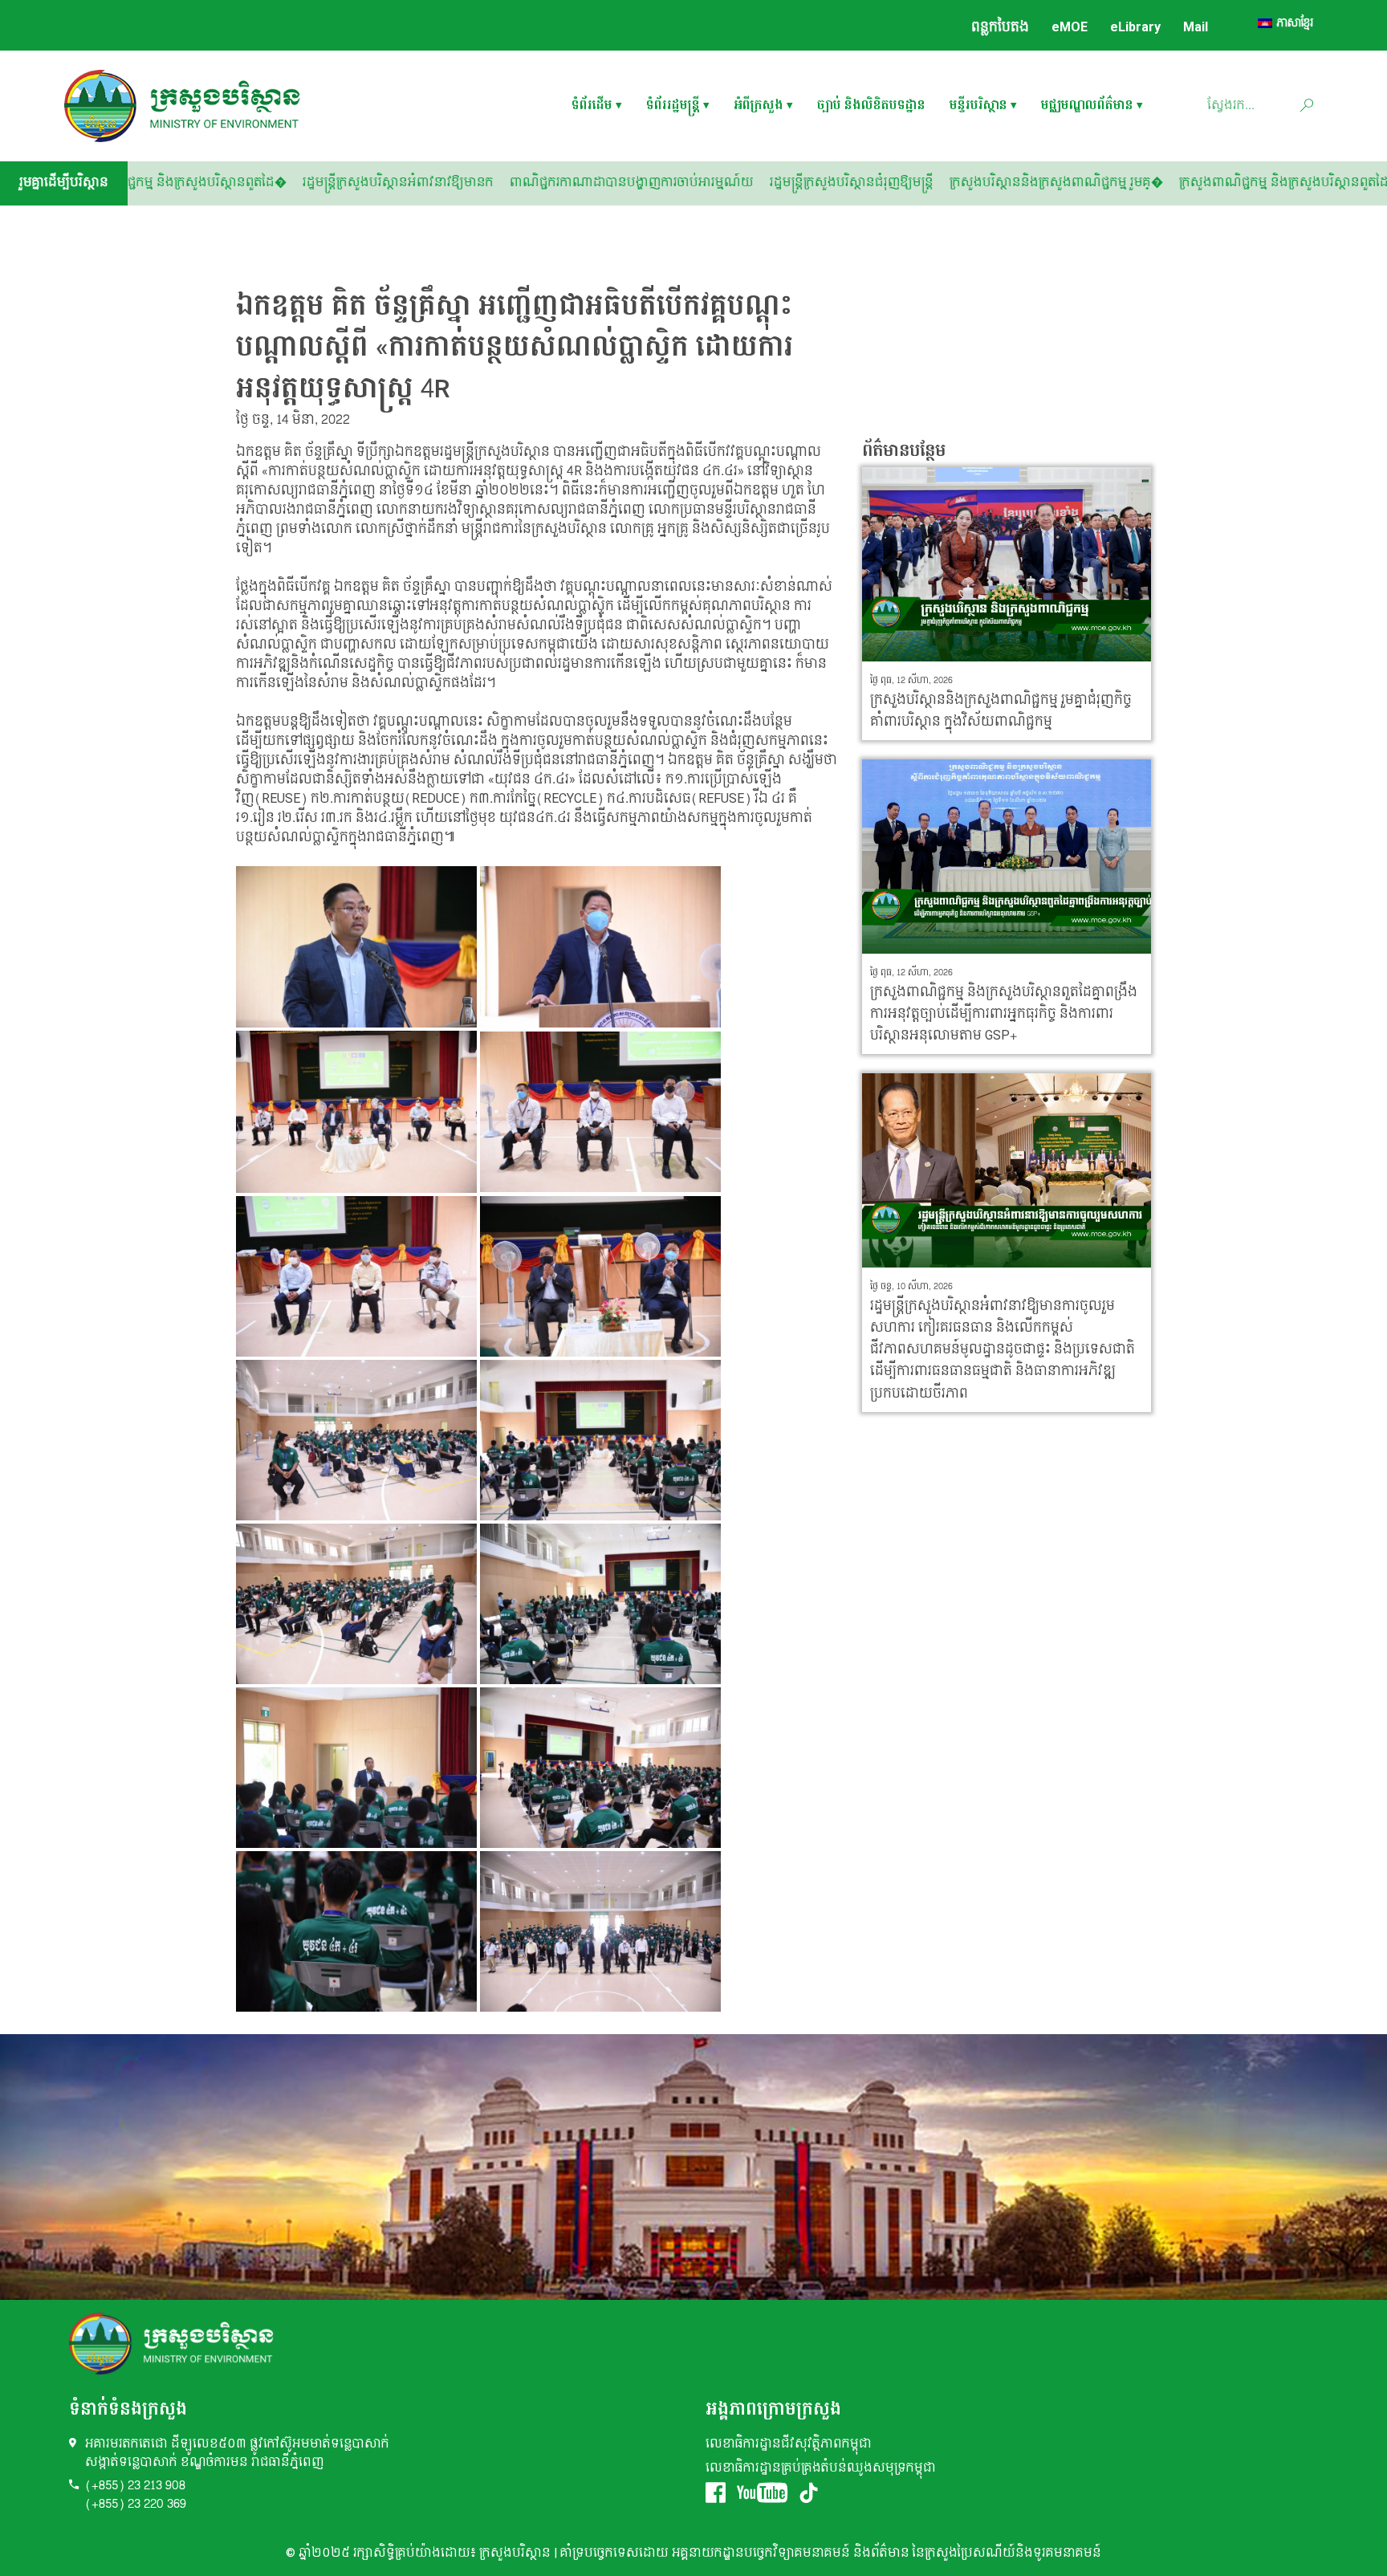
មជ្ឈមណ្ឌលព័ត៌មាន (1087, 106)
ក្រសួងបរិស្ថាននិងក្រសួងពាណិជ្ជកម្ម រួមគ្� (1225, 183)
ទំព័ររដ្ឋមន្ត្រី (673, 106)
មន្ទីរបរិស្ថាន (978, 106)
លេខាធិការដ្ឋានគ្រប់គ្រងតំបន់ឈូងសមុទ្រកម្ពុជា (821, 2468)
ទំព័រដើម (592, 106)
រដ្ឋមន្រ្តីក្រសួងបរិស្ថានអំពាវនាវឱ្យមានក (567, 183)
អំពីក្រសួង (759, 106)
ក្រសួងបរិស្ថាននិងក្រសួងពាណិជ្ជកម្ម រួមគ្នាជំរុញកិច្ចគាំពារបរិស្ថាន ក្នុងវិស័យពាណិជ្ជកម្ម (1001, 710)
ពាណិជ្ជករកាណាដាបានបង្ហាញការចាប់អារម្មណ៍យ (800, 183)
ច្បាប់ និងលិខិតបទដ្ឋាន (871, 106)
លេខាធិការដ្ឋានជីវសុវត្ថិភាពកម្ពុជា (789, 2444)
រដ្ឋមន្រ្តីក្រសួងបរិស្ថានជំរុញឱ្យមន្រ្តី (1020, 183)
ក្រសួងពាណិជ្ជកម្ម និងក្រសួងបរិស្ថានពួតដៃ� (344, 183)
